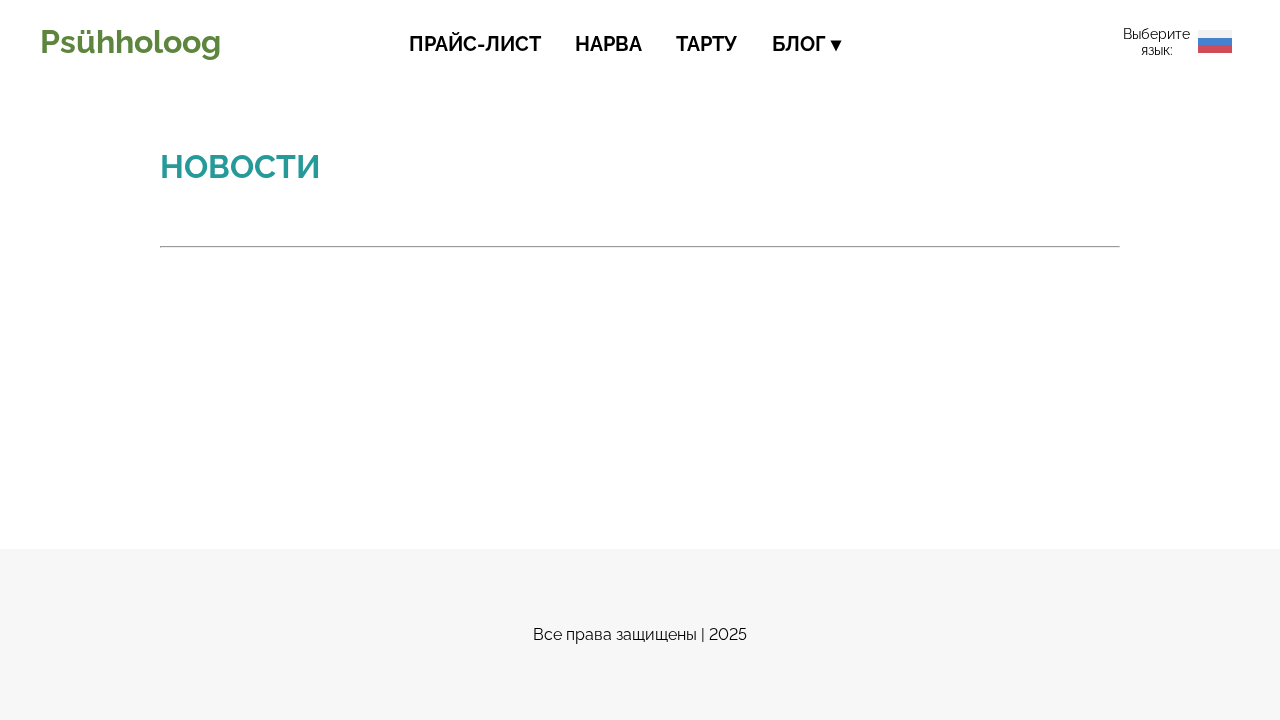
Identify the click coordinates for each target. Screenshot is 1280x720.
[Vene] (1215, 42)
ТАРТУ (706, 44)
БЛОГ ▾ (806, 44)
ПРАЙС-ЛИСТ (475, 44)
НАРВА (608, 44)
